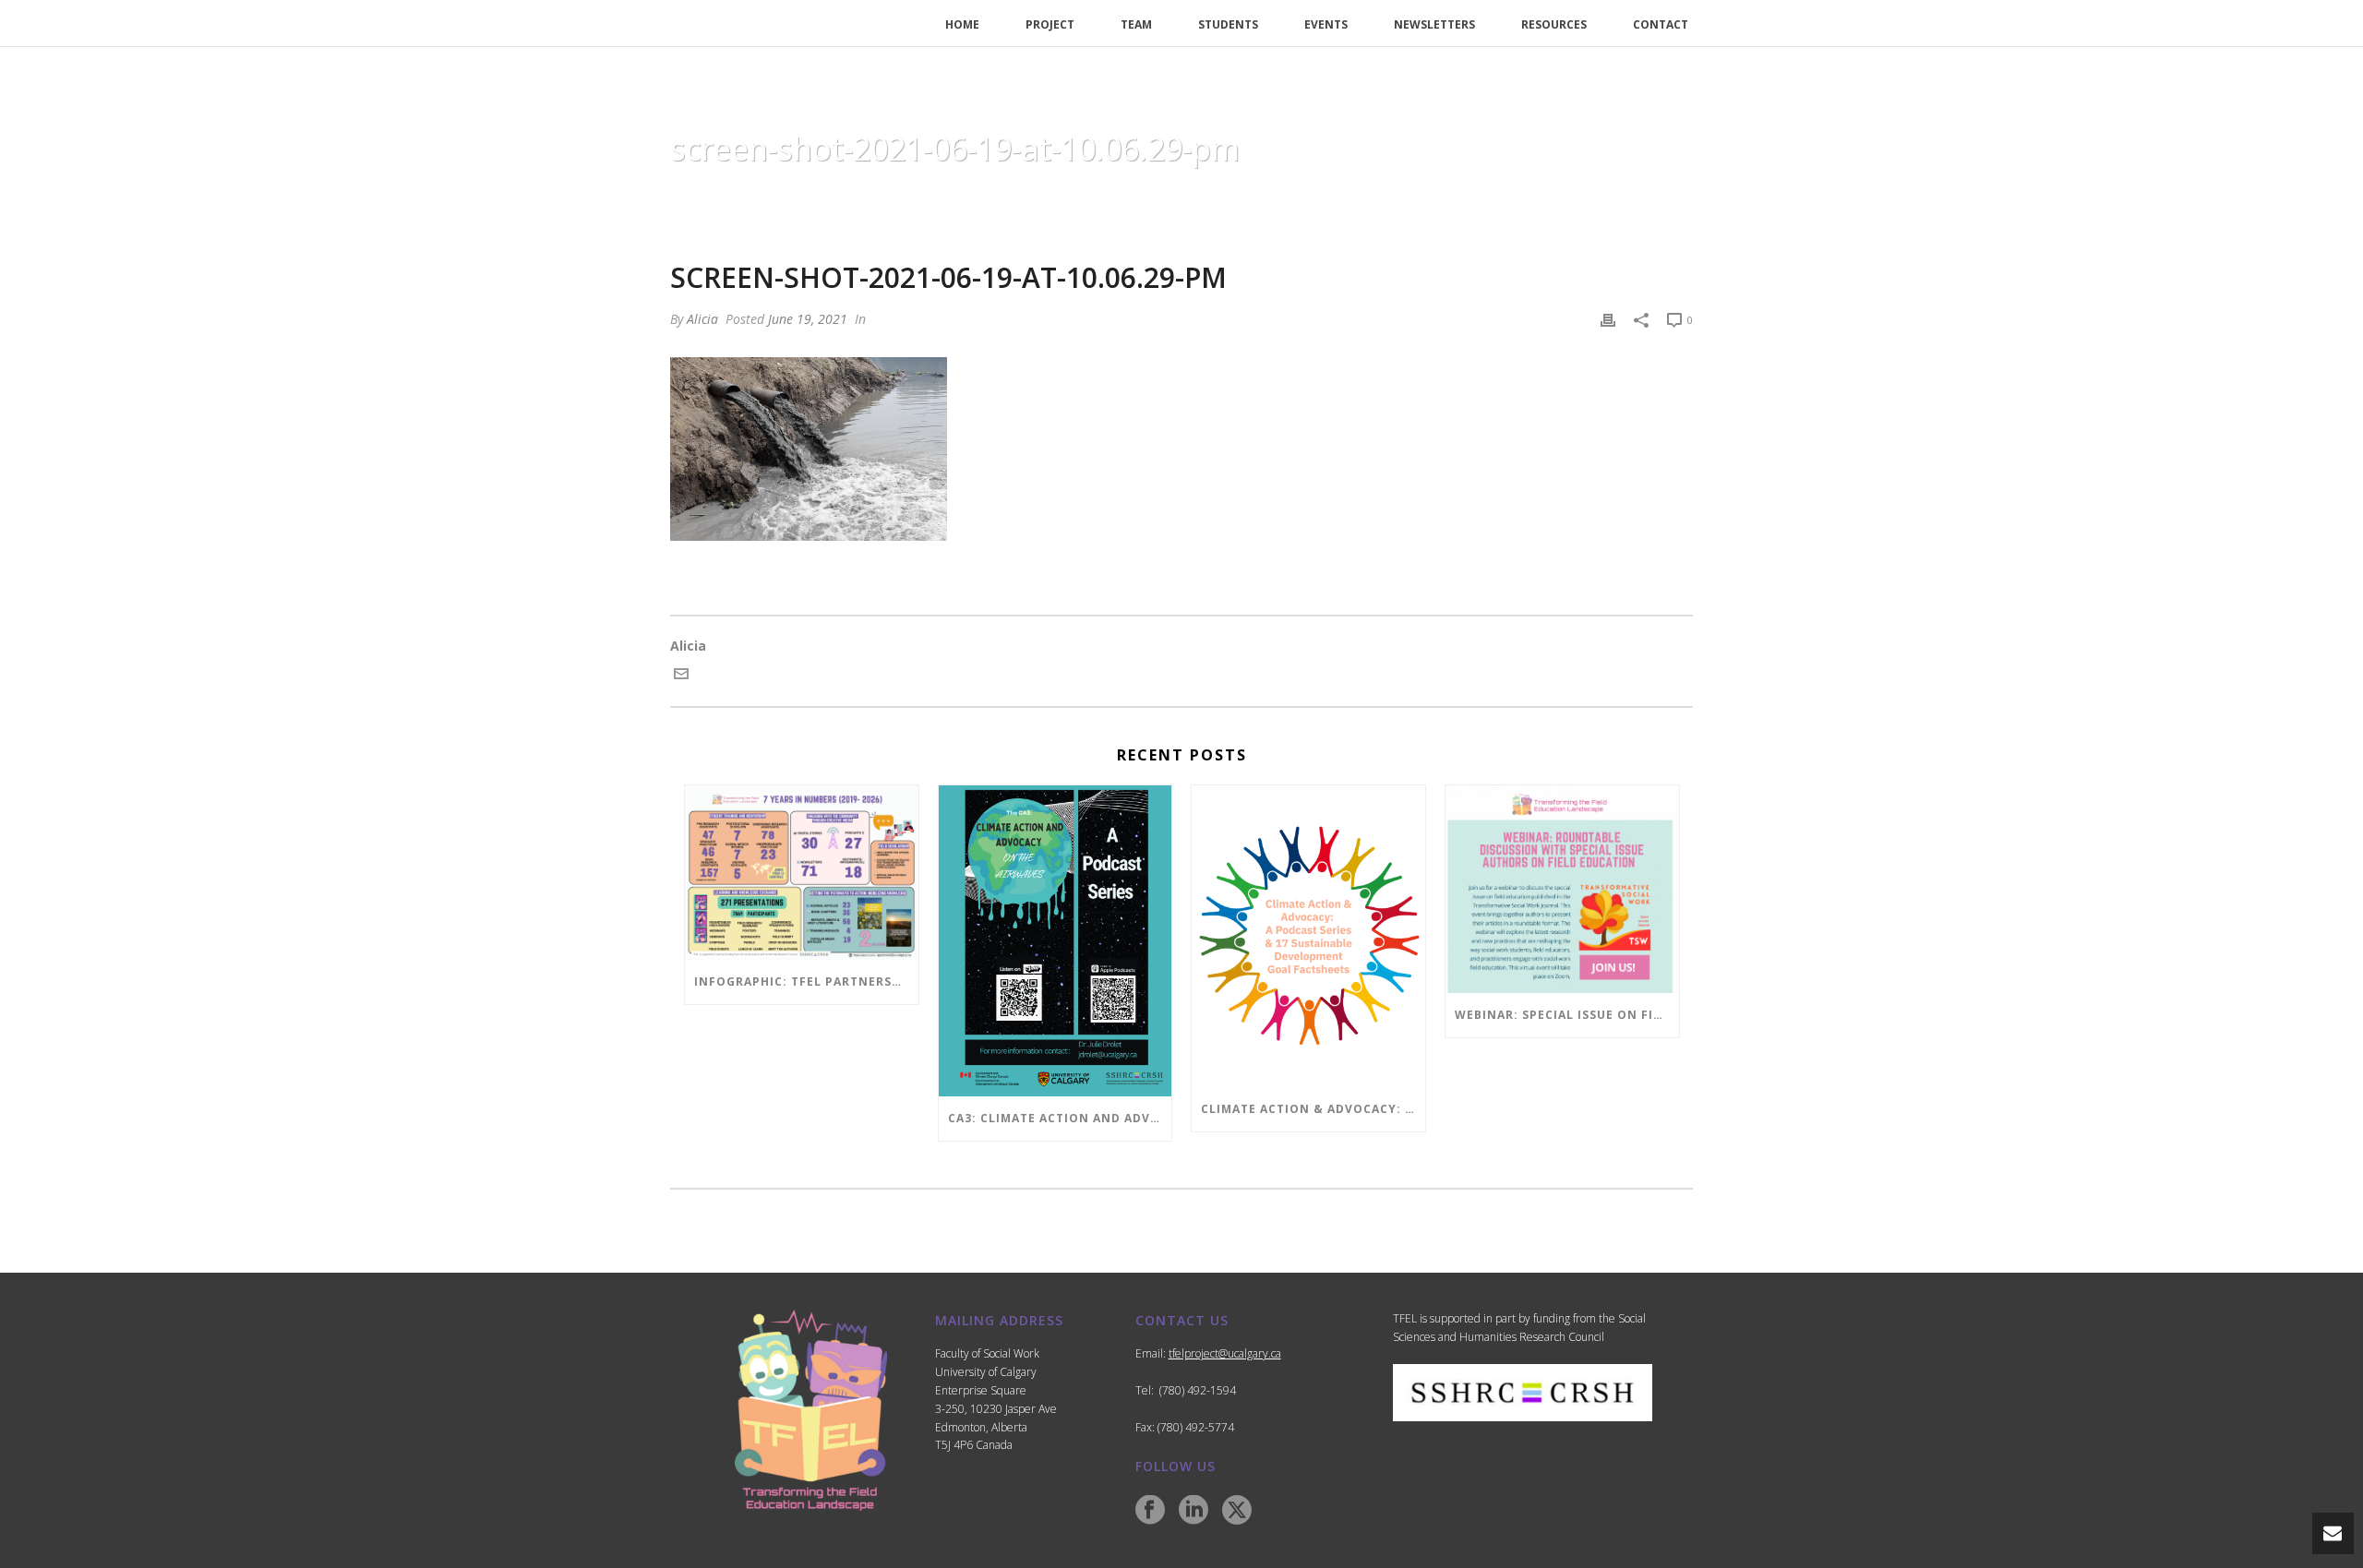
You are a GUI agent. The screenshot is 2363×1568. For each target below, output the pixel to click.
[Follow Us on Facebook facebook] (1150, 1511)
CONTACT (1661, 24)
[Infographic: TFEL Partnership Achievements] (802, 873)
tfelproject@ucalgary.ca (1225, 1353)
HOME (962, 24)
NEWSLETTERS (1434, 24)
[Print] (1608, 319)
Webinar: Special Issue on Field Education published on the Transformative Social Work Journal (1567, 1015)
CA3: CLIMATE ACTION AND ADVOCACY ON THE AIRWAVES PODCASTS (1060, 1118)
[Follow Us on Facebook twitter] (1237, 1511)
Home (1038, 196)
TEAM (1136, 24)
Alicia (702, 319)
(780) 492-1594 (1198, 1390)
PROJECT (1050, 24)
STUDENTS (1228, 24)
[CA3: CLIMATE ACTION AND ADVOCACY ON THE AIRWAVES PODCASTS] (1056, 941)
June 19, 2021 (808, 319)
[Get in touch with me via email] (681, 676)
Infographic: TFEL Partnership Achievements (806, 981)
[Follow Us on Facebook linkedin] (1193, 1511)
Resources (1554, 24)
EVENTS (1326, 24)
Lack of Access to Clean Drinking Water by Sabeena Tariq (1250, 196)
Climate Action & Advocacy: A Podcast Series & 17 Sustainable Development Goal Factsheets (1313, 1109)
